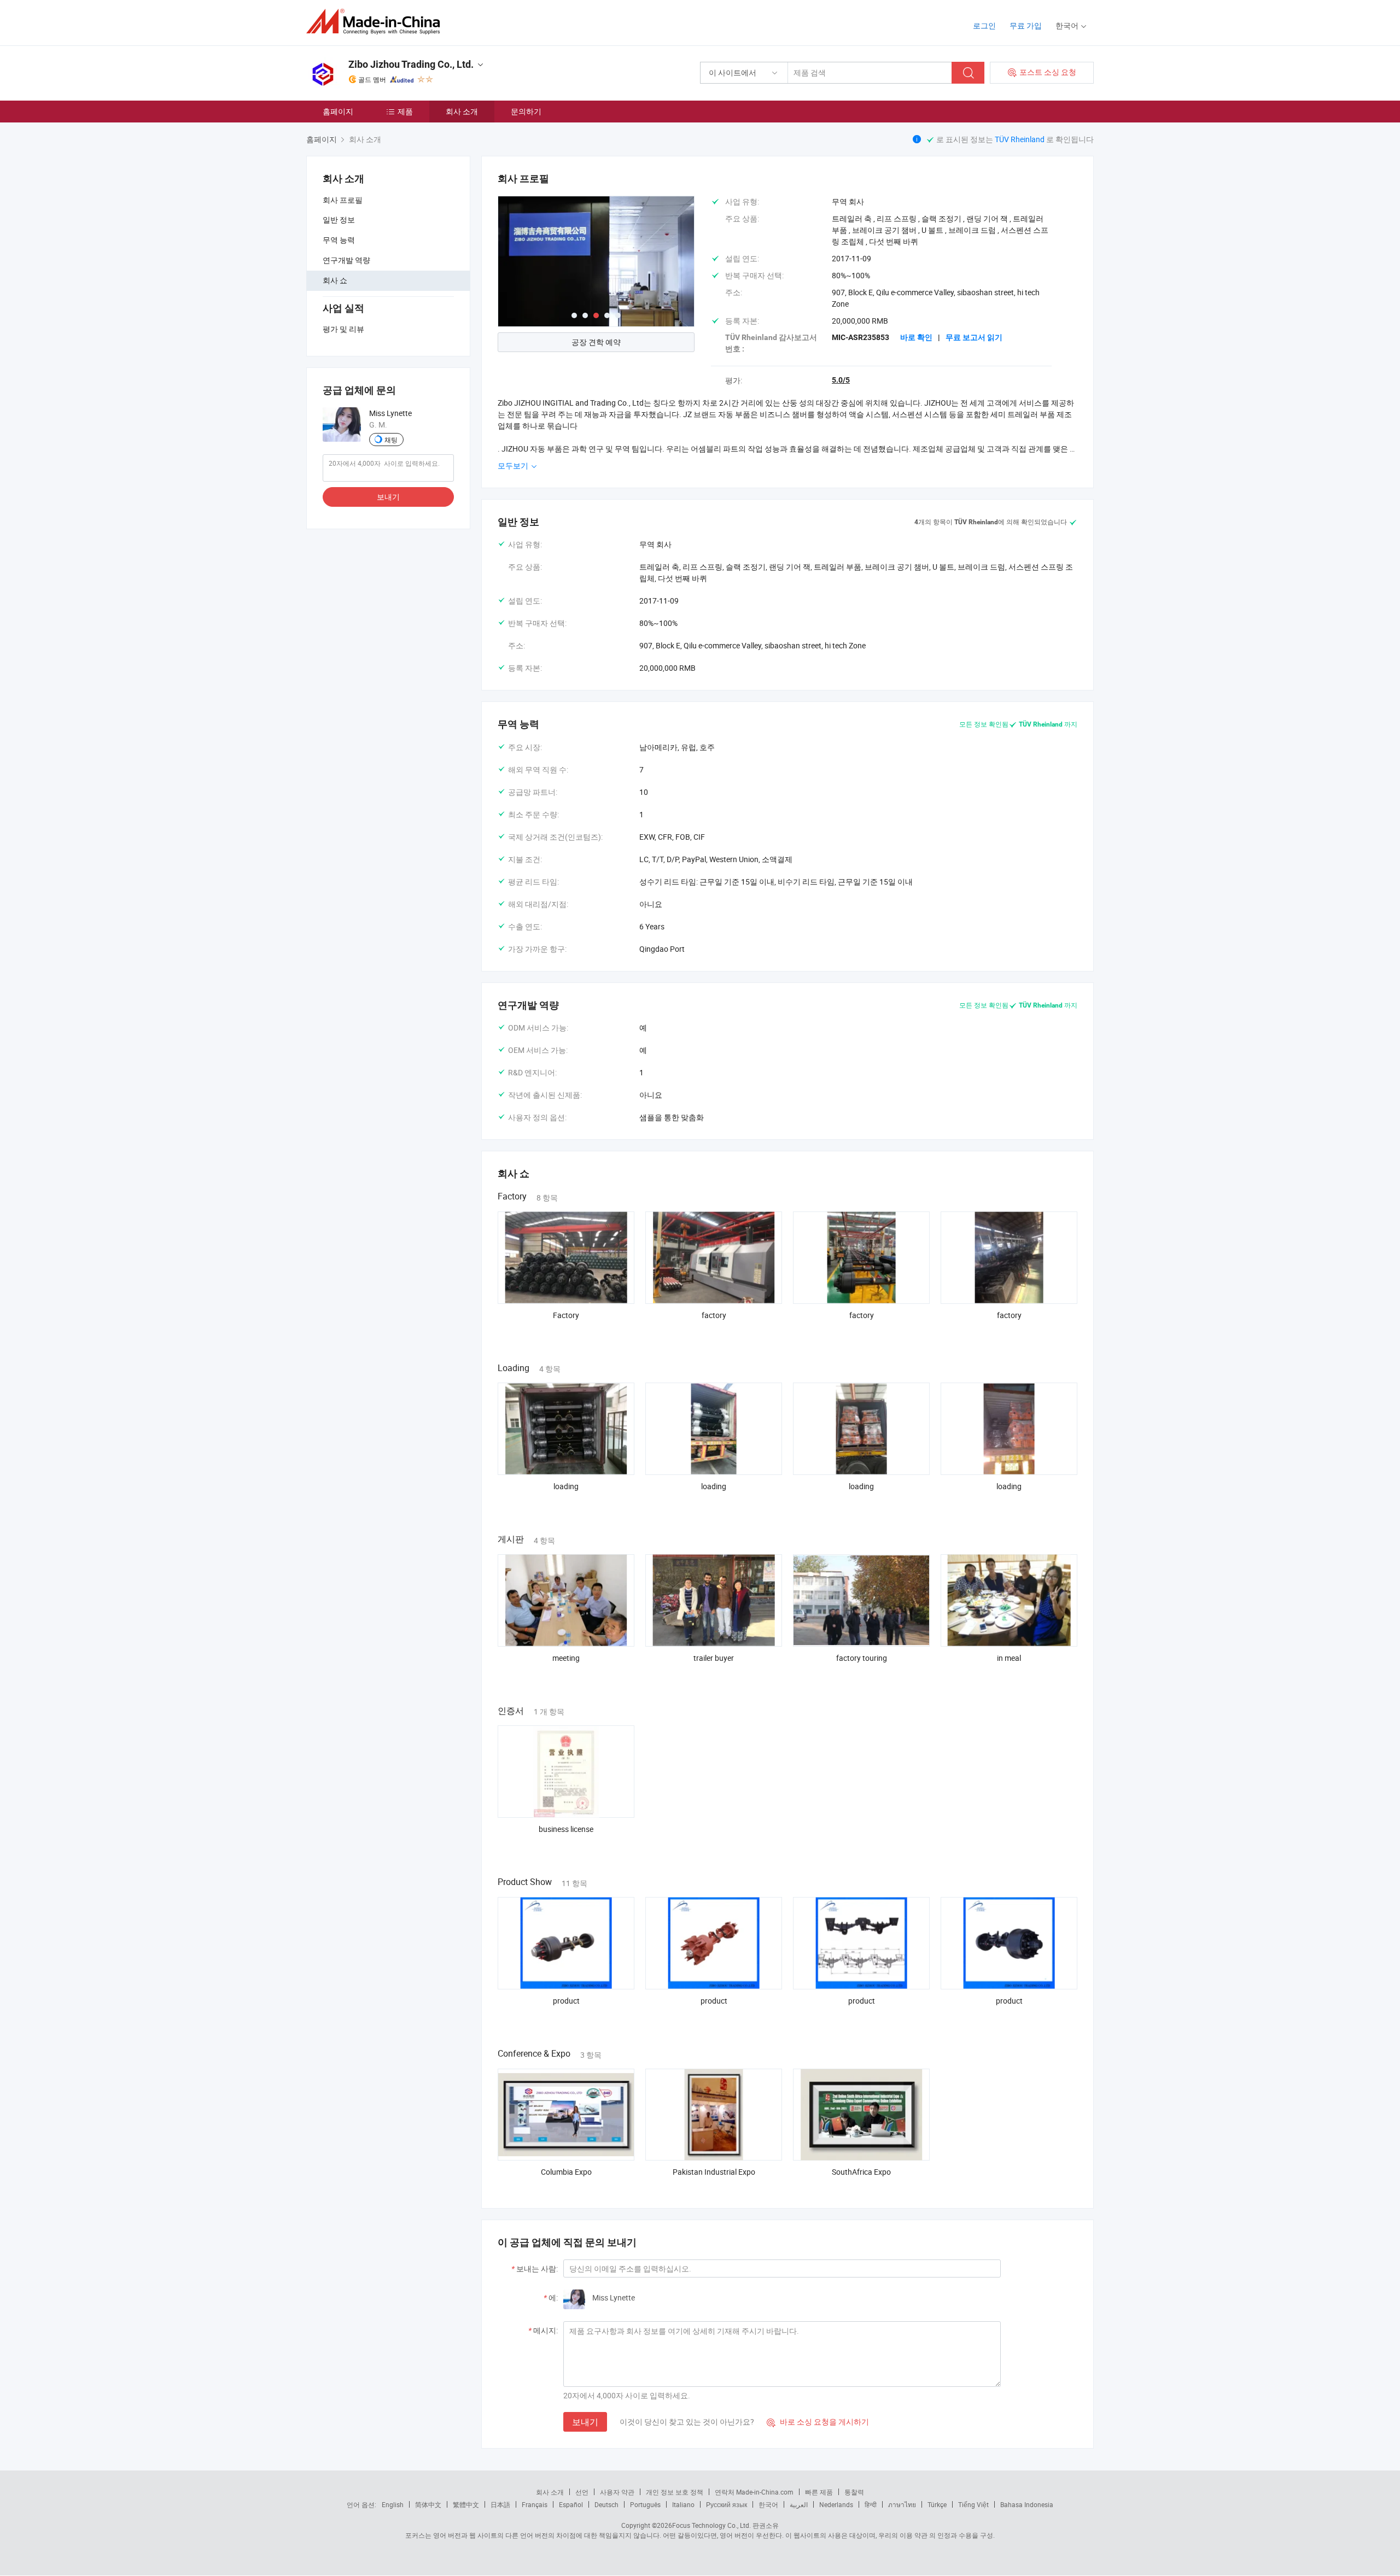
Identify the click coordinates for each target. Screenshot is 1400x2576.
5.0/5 (841, 380)
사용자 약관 (617, 2492)
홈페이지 (338, 111)
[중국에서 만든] (377, 22)
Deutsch (606, 2504)
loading (566, 1486)
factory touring (862, 1658)
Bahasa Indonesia (1027, 2504)
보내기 (388, 497)
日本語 (500, 2504)
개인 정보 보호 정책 (675, 2492)
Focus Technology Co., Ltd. (711, 2525)
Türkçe (937, 2504)
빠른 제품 (819, 2492)
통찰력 (854, 2492)
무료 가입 (1026, 25)
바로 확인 (916, 337)
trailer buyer (714, 1658)
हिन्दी (871, 2504)
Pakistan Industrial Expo (714, 2172)
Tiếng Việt (973, 2504)
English (393, 2504)
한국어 (768, 2504)
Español (571, 2504)
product (566, 2001)
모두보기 (514, 466)
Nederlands (836, 2504)
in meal (1009, 1658)
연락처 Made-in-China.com (754, 2492)
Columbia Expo (566, 2172)
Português (645, 2504)
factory (714, 1315)
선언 (582, 2492)
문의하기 (526, 111)
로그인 (984, 25)
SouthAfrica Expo (861, 2172)
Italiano (683, 2504)
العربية (799, 2504)
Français (535, 2504)
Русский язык (727, 2504)
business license (566, 1829)
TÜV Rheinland (1020, 139)
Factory (566, 1315)
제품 (405, 111)
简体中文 (428, 2504)
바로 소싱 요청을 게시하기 (818, 2422)
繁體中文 (466, 2504)
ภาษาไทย (902, 2504)
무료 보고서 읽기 (974, 337)
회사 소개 (462, 111)
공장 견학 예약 (596, 342)
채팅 (391, 440)
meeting (566, 1658)
